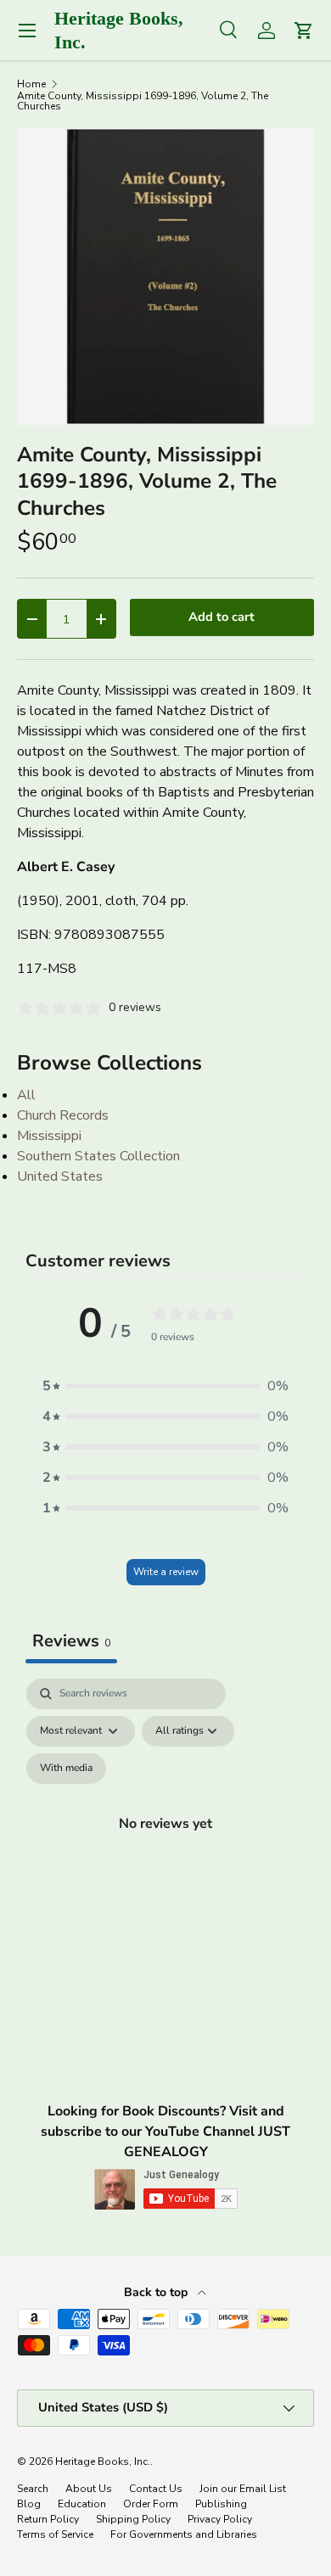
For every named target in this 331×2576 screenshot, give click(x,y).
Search (33, 2489)
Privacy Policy (220, 2519)
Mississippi (49, 1136)
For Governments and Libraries (184, 2534)
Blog (29, 2504)
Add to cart (222, 617)
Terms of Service (55, 2534)
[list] (165, 277)
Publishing (221, 2504)
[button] (165, 1386)
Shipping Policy (133, 2519)
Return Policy (48, 2519)
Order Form (151, 2504)
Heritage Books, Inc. (103, 2461)
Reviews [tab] (71, 1641)
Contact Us (156, 2489)
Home (31, 84)
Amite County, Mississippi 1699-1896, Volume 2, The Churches (143, 101)
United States (60, 1176)
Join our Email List (243, 2489)
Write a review (166, 1572)
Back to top (157, 2292)
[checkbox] (66, 1769)
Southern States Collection (98, 1156)
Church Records (63, 1115)
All (26, 1095)
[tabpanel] (165, 1843)
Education (82, 2504)
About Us (89, 2489)
